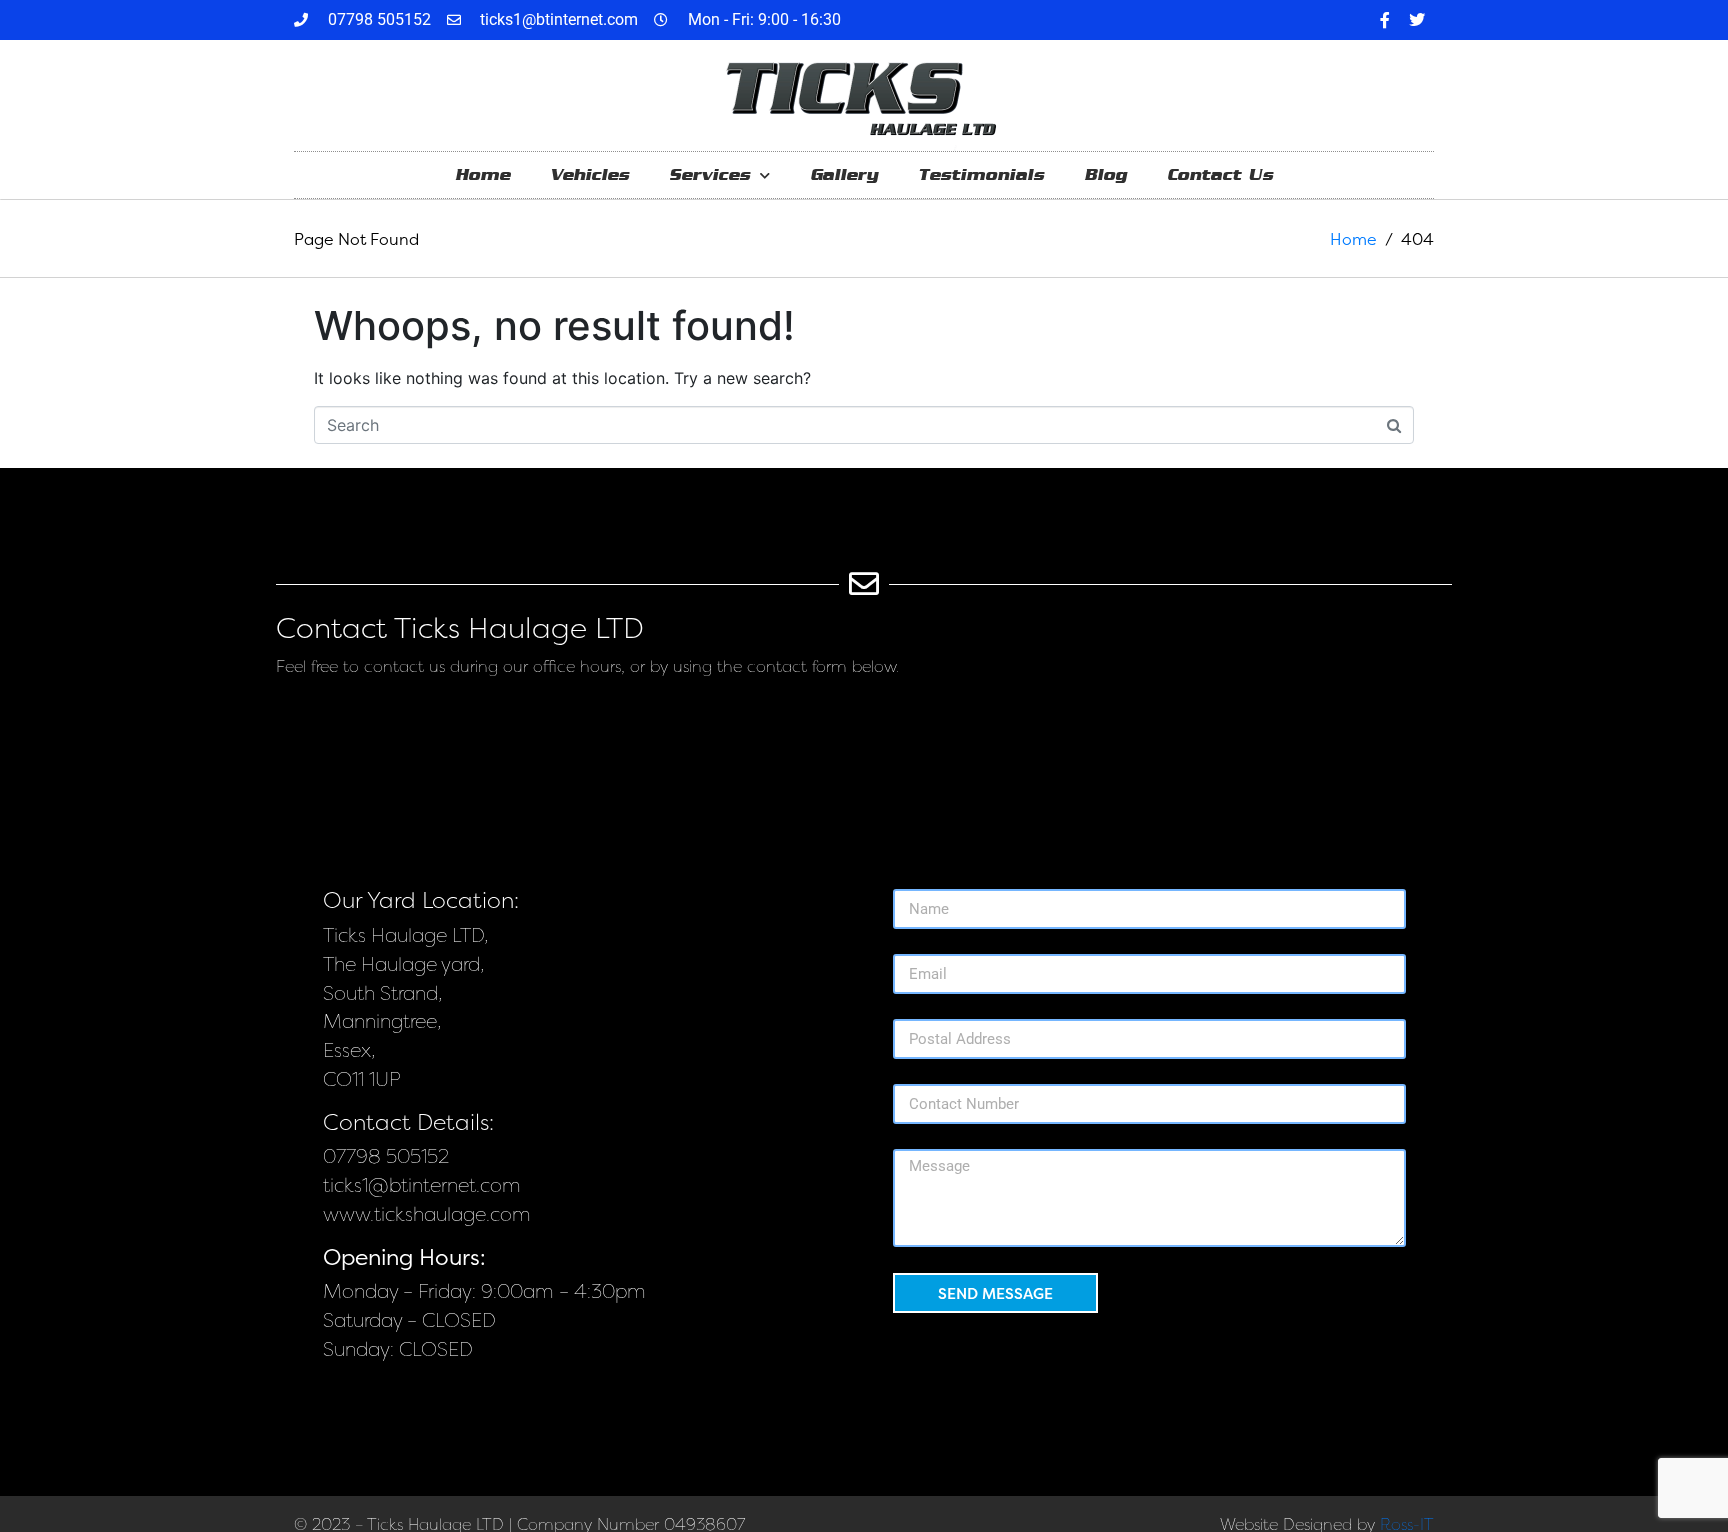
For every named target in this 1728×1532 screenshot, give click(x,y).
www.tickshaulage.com (427, 1214)
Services (709, 174)
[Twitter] (1417, 20)
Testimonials (981, 174)
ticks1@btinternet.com (422, 1185)
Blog (1105, 174)
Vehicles (589, 174)
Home (482, 174)
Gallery (844, 174)
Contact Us (1220, 174)
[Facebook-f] (1385, 20)
